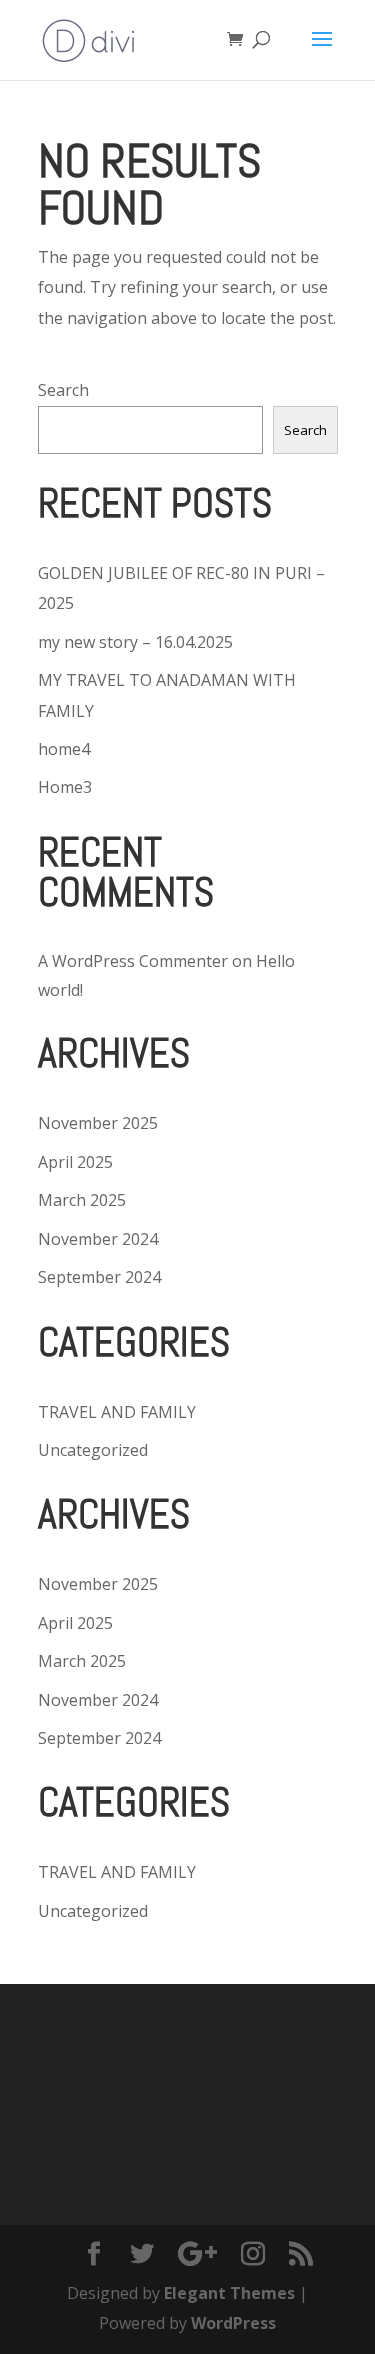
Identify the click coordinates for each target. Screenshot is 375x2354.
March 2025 (82, 1200)
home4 (64, 749)
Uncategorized (93, 1450)
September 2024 (99, 1277)
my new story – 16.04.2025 (135, 642)
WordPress (233, 2323)
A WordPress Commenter (133, 961)
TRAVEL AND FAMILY (117, 1412)
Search (63, 390)
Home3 (65, 787)
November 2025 (98, 1123)
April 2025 (75, 1162)
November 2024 (98, 1239)
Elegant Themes (229, 2293)
